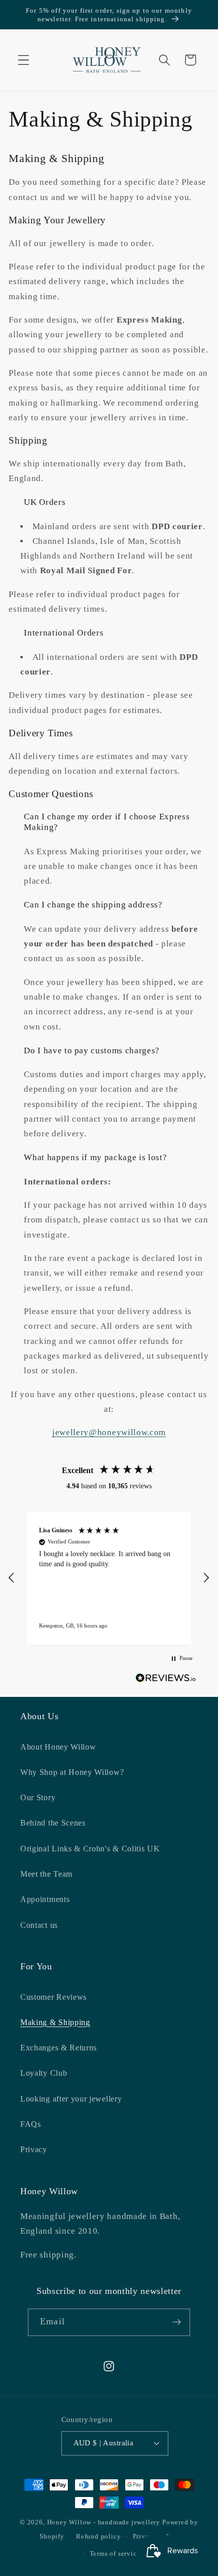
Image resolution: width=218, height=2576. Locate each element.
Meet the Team (46, 1874)
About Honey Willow (58, 1747)
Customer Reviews (53, 1997)
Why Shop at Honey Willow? (72, 1772)
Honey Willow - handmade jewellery (104, 2522)
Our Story (38, 1797)
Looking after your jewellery (71, 2099)
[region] (109, 1578)
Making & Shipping (55, 2022)
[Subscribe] (177, 2322)
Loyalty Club (44, 2073)
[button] (24, 60)
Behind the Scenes (53, 1823)
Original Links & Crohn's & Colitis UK (90, 1849)
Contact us (39, 1925)
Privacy (34, 2149)
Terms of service (115, 2554)
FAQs (31, 2124)
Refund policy (98, 2537)
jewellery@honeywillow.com (109, 1432)
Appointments (45, 1899)
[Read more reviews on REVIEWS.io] (166, 1680)
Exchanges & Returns (59, 2048)
